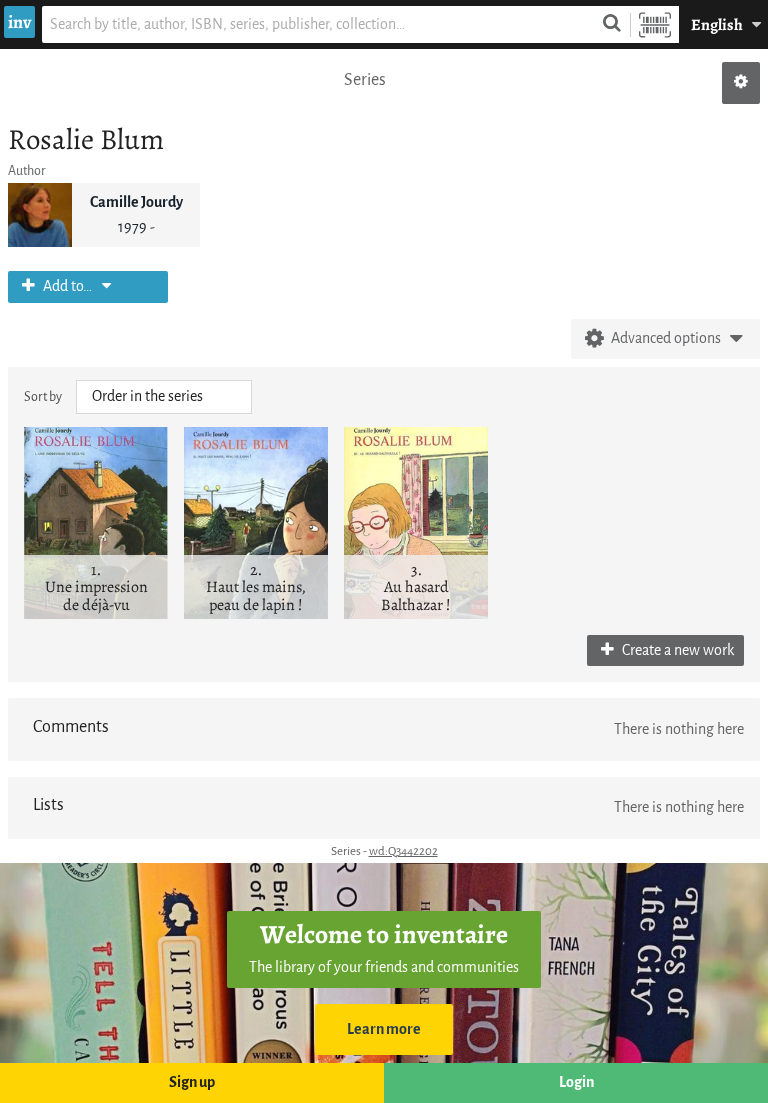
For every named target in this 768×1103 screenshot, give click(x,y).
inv (19, 22)
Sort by (43, 396)
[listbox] (164, 397)
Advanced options (666, 338)
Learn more (384, 1029)
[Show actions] (741, 83)
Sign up (192, 1082)
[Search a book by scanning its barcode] (655, 24)
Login (576, 1082)
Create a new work (676, 650)
